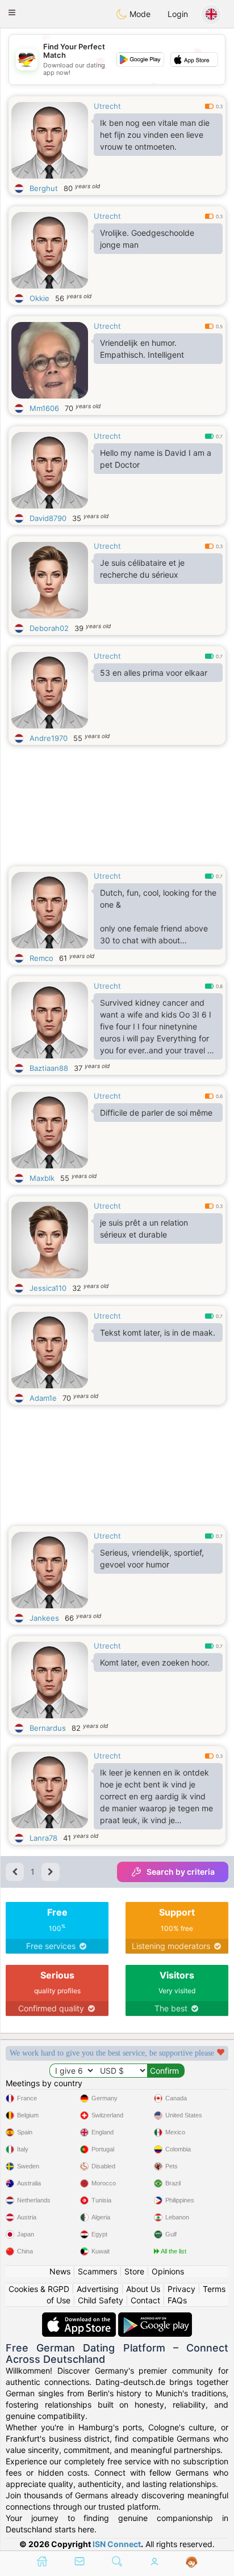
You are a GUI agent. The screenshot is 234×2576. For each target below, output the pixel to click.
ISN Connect (117, 2544)
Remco (41, 958)
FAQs (177, 2300)
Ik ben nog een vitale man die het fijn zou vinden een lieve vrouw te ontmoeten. (155, 135)
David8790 (48, 518)
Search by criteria (181, 1872)
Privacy (181, 2289)
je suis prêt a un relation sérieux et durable (144, 1228)
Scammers (97, 2271)
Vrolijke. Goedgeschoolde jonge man (147, 239)
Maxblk (42, 1178)
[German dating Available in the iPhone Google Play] (155, 2318)
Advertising (98, 2289)
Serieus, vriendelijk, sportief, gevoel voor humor (152, 1558)
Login (178, 14)
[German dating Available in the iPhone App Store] (80, 2318)
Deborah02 (49, 628)
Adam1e (43, 1398)
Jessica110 (48, 1288)
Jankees (44, 1618)
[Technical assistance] (192, 2562)
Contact (145, 2300)
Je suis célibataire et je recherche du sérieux (142, 569)
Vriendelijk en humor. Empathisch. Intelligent (142, 349)
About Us (143, 2289)
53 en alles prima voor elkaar (154, 673)
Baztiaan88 (49, 1068)
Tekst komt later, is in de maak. (158, 1333)
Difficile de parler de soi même (156, 1113)
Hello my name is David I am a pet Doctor (156, 459)
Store (134, 2271)
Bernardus (48, 1728)
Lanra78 (43, 1838)
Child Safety (101, 2300)
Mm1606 (44, 408)
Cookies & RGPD (39, 2289)
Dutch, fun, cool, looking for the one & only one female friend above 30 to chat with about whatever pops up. (158, 919)
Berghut (44, 188)
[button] (12, 12)
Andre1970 (49, 738)
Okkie (39, 298)
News (60, 2271)
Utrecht (107, 106)
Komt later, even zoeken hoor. (155, 1662)
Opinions (168, 2271)
